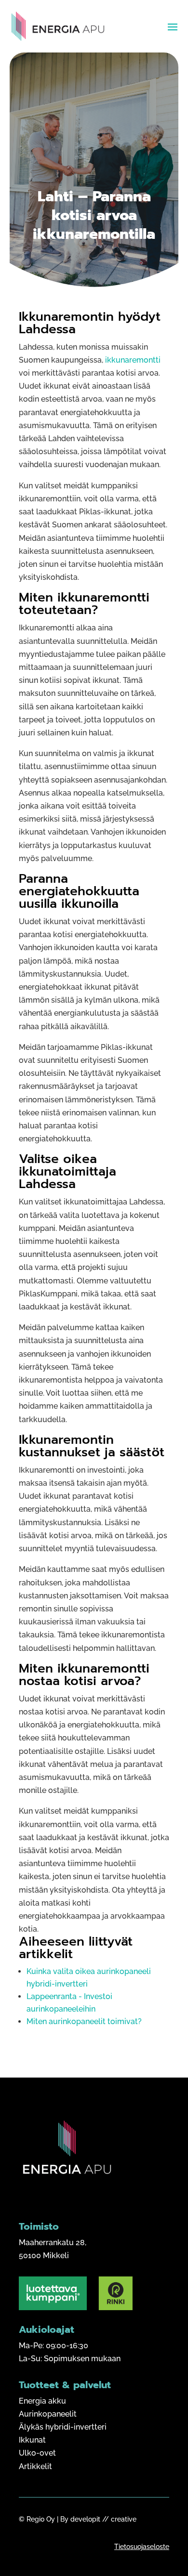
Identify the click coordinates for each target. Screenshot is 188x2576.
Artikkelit (35, 2466)
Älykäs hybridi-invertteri (63, 2427)
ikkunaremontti (133, 360)
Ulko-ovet (37, 2453)
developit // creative (103, 2519)
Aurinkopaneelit (48, 2414)
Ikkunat (32, 2440)
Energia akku (42, 2401)
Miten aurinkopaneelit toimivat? (84, 2021)
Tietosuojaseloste (142, 2547)
